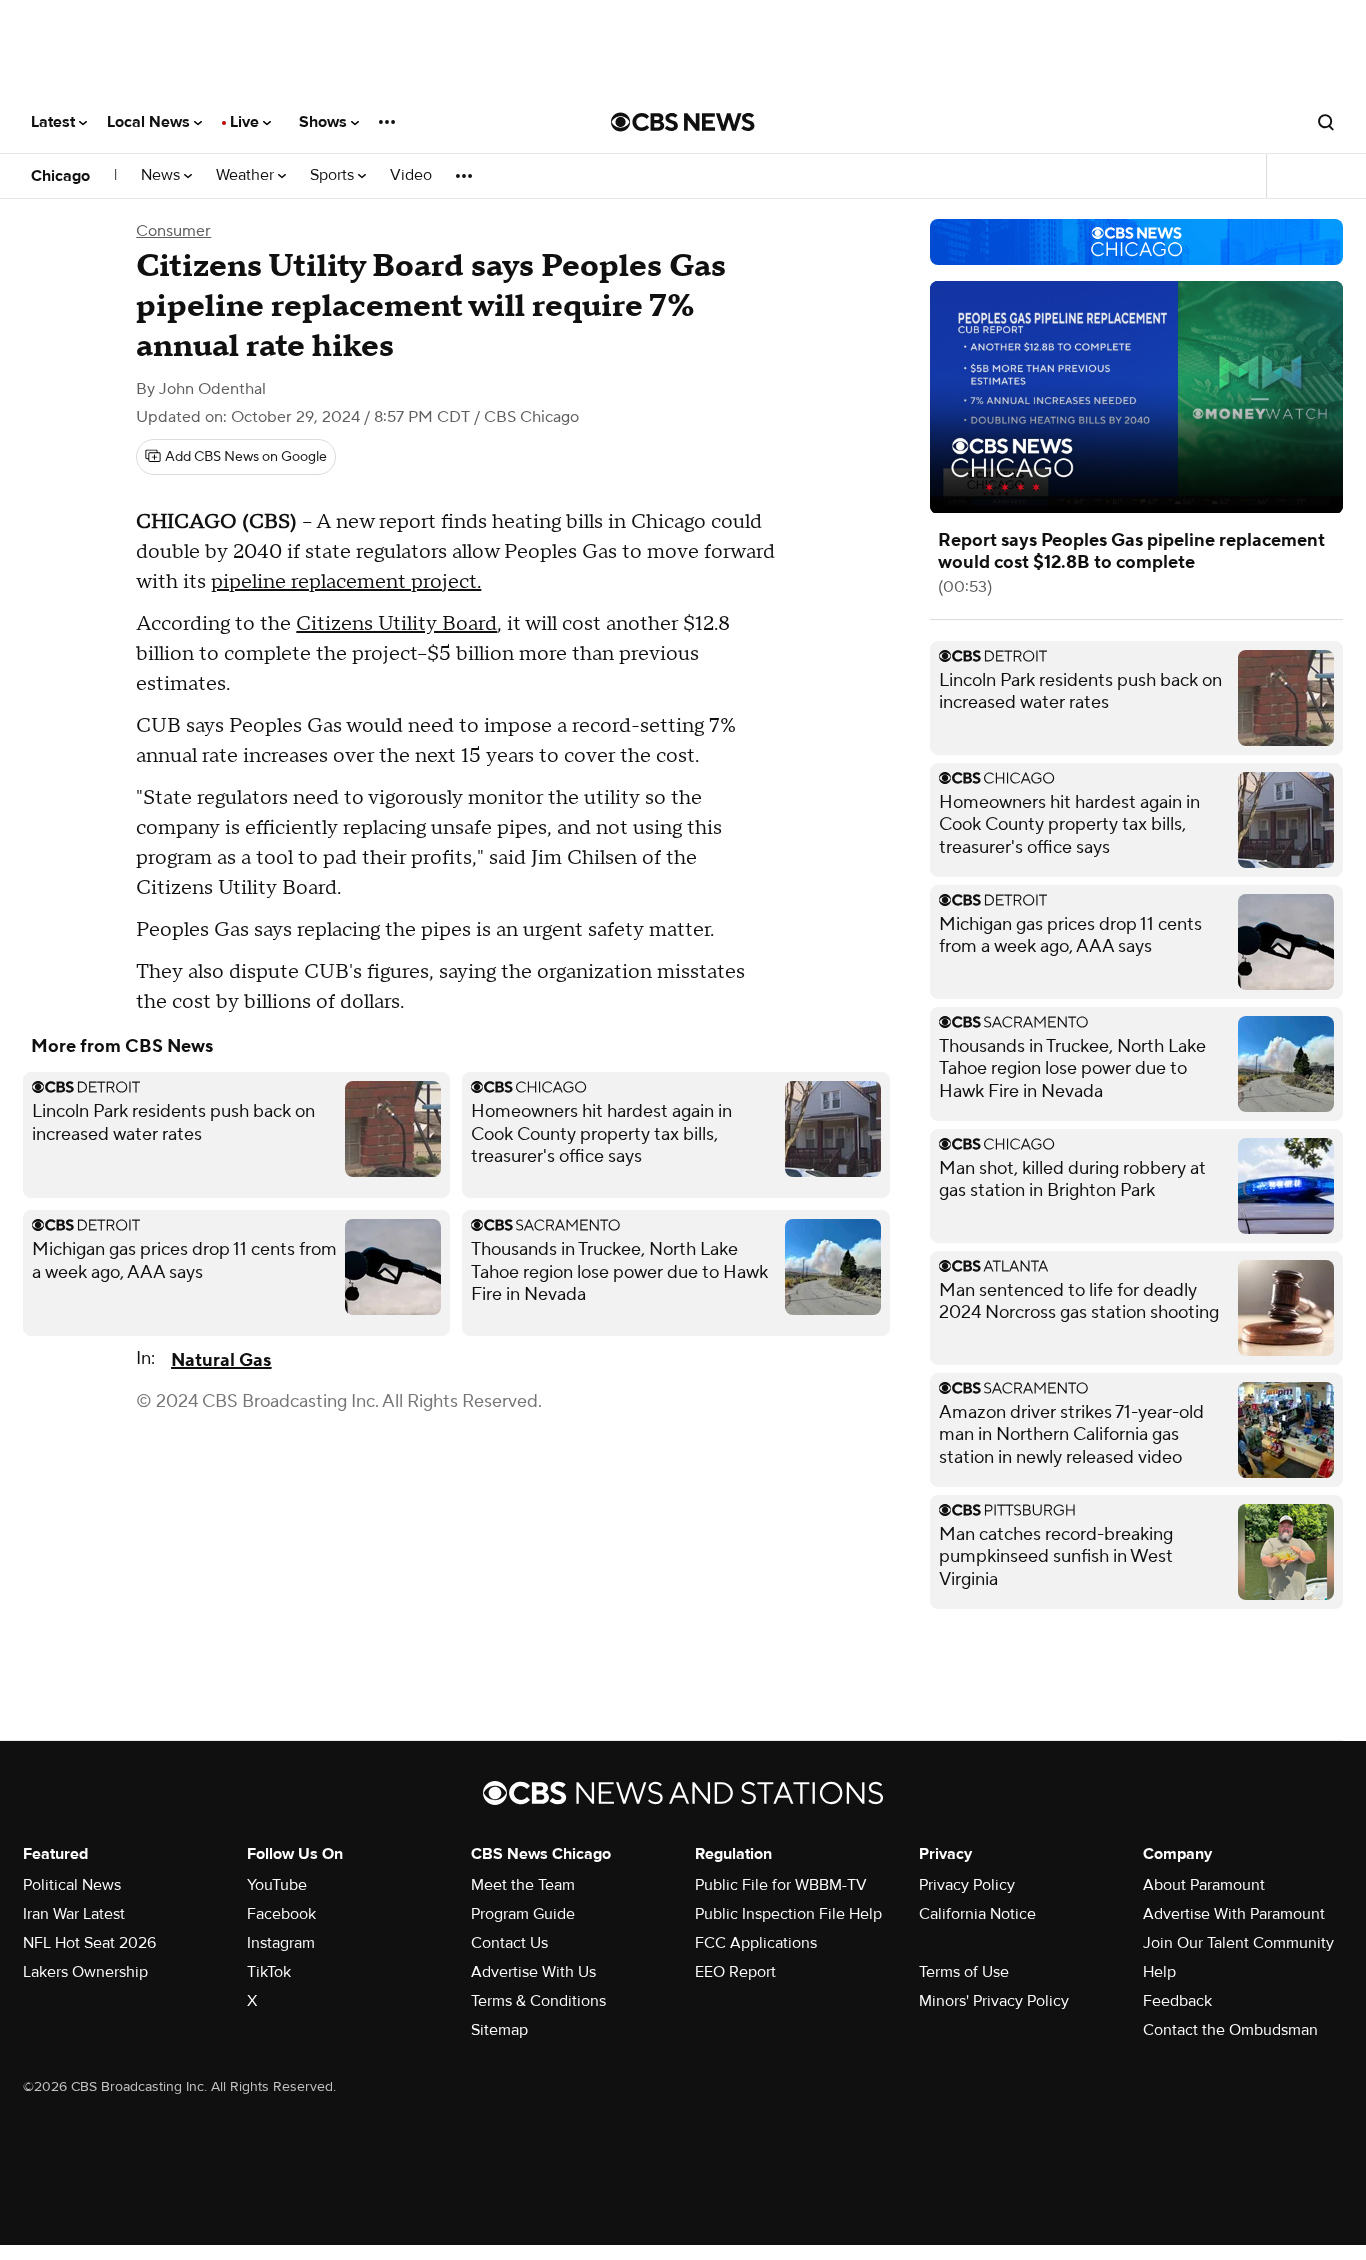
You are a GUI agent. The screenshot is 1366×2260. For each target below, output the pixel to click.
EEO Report (735, 1972)
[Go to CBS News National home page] (683, 122)
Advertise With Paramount (1234, 1914)
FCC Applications (756, 1943)
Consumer (173, 231)
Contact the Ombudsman (1230, 2030)
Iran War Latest (74, 1914)
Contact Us (509, 1943)
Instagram (281, 1943)
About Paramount (1204, 1885)
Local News (150, 122)
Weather (247, 175)
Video (411, 175)
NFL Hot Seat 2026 (89, 1943)
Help (1159, 1972)
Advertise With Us (533, 1972)
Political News (72, 1885)
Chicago (60, 176)
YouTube (277, 1885)
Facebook (281, 1914)
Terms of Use (964, 1972)
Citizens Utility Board (396, 624)
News (162, 175)
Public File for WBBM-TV (781, 1885)
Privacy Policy (967, 1885)
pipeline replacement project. (346, 582)
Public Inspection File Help (788, 1914)
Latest (55, 122)
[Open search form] (1326, 122)
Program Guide (523, 1914)
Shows (325, 122)
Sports (334, 175)
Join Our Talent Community (1238, 1943)
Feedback (1177, 2001)
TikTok (269, 1972)
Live (246, 122)
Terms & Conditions (538, 2001)
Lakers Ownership (85, 1972)
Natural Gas (221, 1360)
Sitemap (499, 2030)
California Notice (977, 1914)
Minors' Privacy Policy (994, 2001)
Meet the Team (523, 1885)
